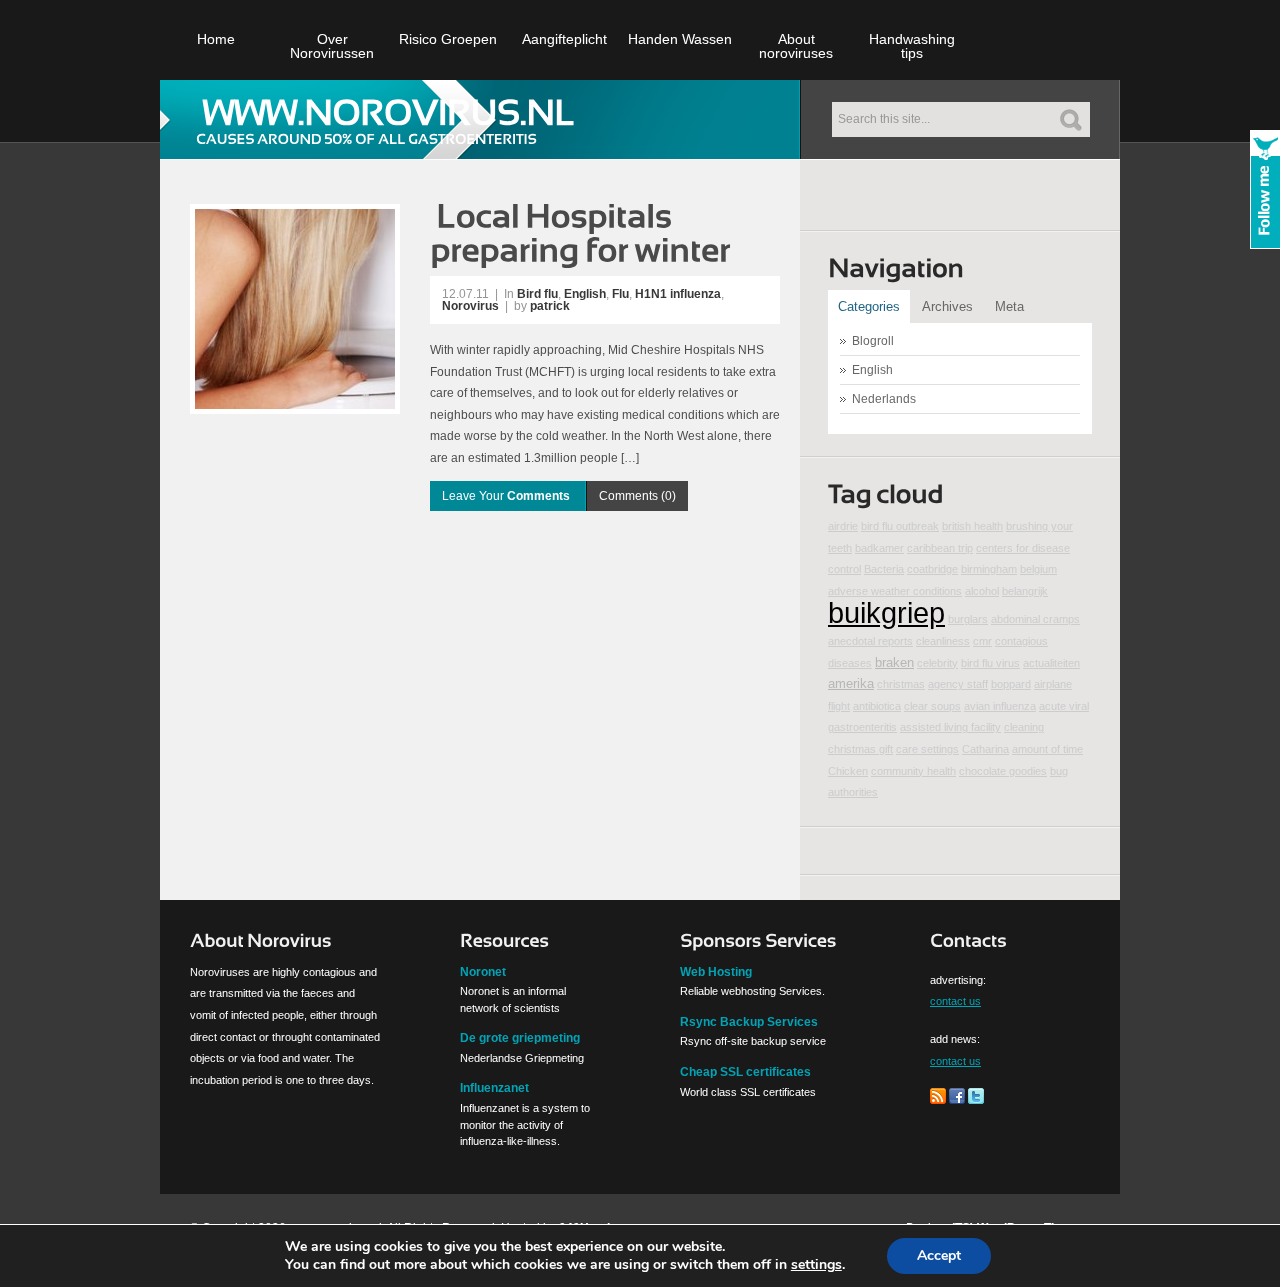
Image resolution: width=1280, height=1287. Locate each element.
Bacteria (884, 569)
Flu (620, 294)
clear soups (932, 706)
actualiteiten (1051, 663)
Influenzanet (494, 1088)
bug (1059, 771)
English (585, 294)
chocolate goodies (1003, 771)
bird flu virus (990, 663)
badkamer (879, 548)
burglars (968, 619)
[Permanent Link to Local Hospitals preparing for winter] (583, 231)
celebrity (937, 663)
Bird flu (537, 294)
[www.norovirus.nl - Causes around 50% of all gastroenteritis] (388, 118)
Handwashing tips (912, 46)
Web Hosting (716, 972)
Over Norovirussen (332, 46)
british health (972, 526)
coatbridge (932, 569)
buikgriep (886, 612)
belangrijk (1025, 591)
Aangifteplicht (564, 39)
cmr (982, 641)
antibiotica (877, 706)
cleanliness (943, 641)
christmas (901, 684)
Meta (1009, 306)
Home (216, 39)
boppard (1011, 684)
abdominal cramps (1035, 619)
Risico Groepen (448, 39)
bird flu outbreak (900, 526)
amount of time (1047, 749)
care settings (927, 749)
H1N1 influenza (678, 294)
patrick (550, 306)
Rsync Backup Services (749, 1022)
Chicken (848, 771)
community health (913, 771)
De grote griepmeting (520, 1038)
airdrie (843, 526)
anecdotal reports (870, 641)
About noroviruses (796, 46)
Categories (869, 306)
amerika (851, 684)
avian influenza (1000, 706)
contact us (955, 1001)
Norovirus (470, 306)
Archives (947, 306)
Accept (939, 1255)
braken (894, 663)
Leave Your (506, 496)
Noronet (483, 972)
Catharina (985, 749)
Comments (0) (637, 496)
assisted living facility (950, 727)
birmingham (989, 569)
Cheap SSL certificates (745, 1072)
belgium (1038, 569)
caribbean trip (940, 548)
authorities (853, 792)
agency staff (958, 684)
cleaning (1024, 727)
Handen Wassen (680, 39)
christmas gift (860, 749)
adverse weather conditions (895, 591)
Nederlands (884, 399)
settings (816, 1265)
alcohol (982, 591)
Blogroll (873, 341)
